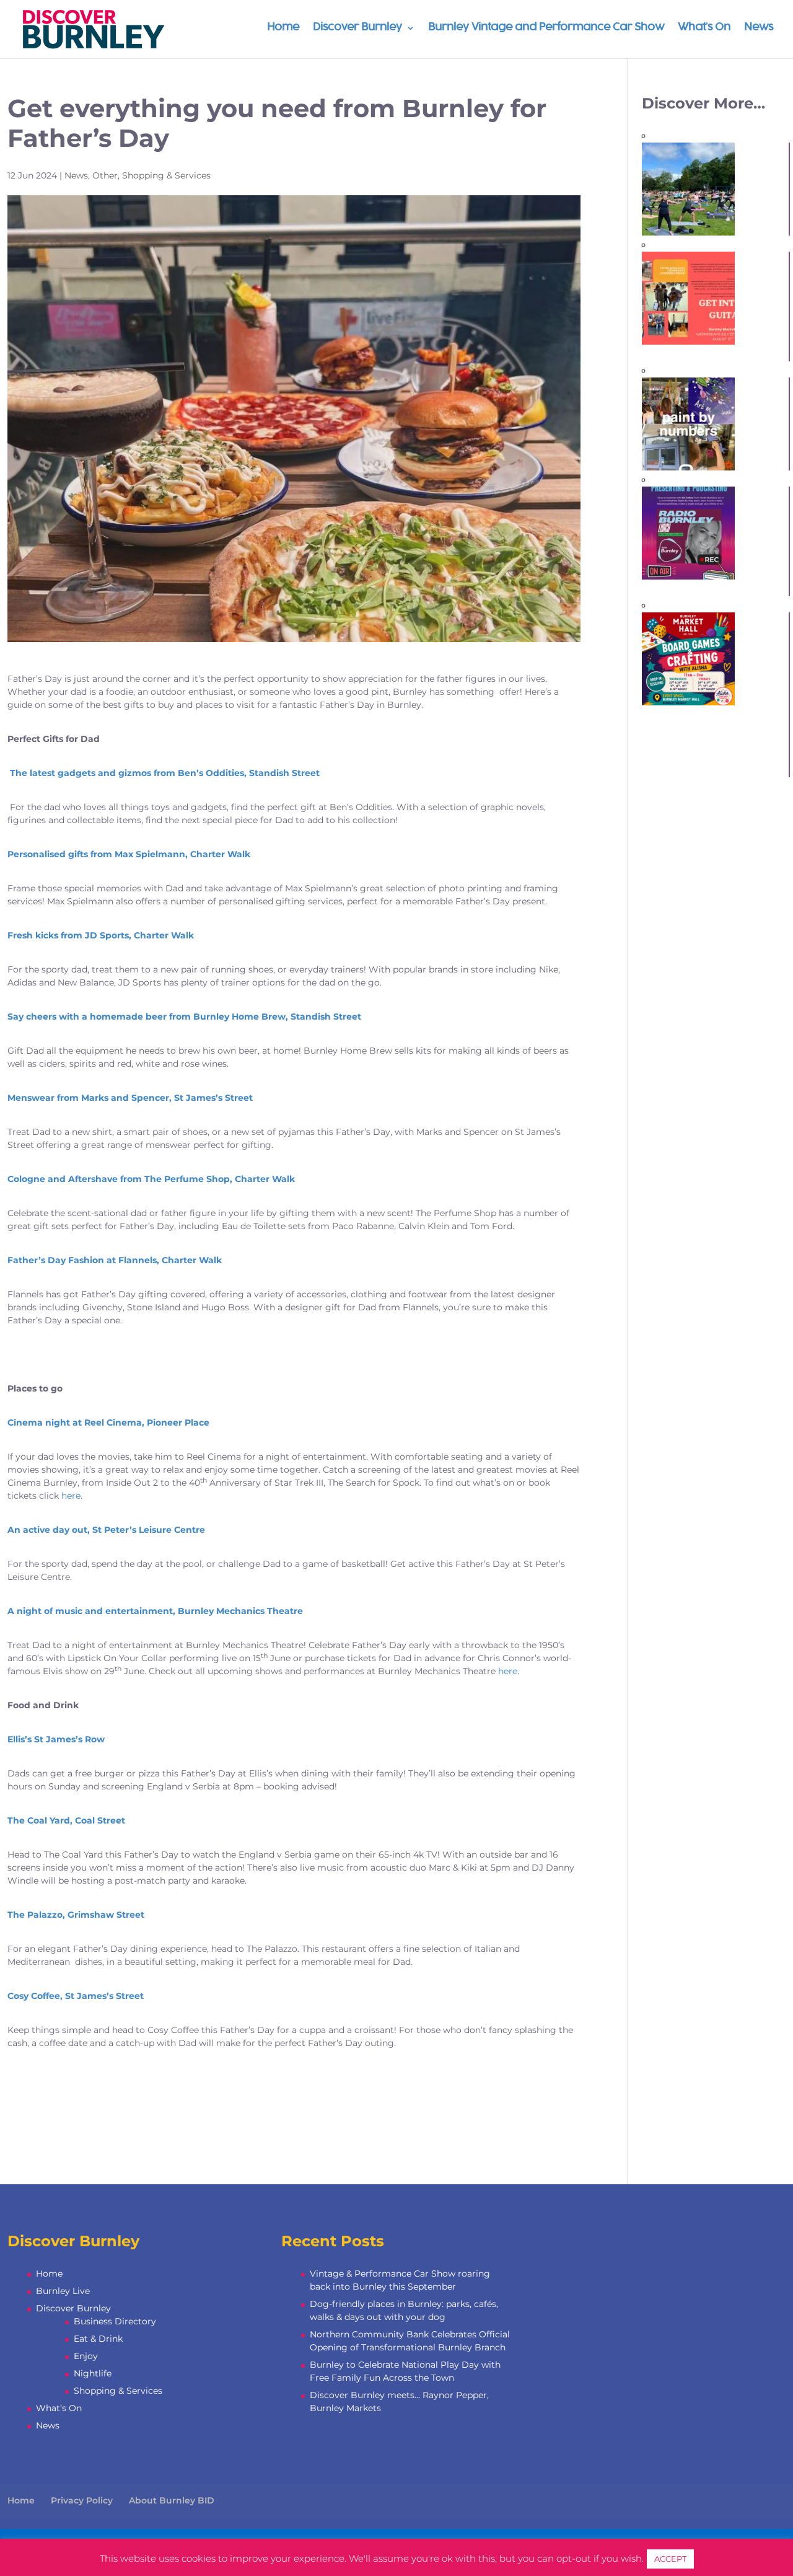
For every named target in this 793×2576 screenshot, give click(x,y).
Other (105, 175)
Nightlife (93, 2373)
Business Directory (115, 2321)
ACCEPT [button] (670, 2559)
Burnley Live (63, 2291)
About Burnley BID (172, 2500)
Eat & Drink (98, 2339)
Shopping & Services (166, 175)
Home (283, 28)
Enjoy (86, 2356)
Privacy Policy (82, 2500)
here (71, 1496)
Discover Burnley (357, 28)
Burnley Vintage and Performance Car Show (546, 28)
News (759, 28)
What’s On (704, 28)
